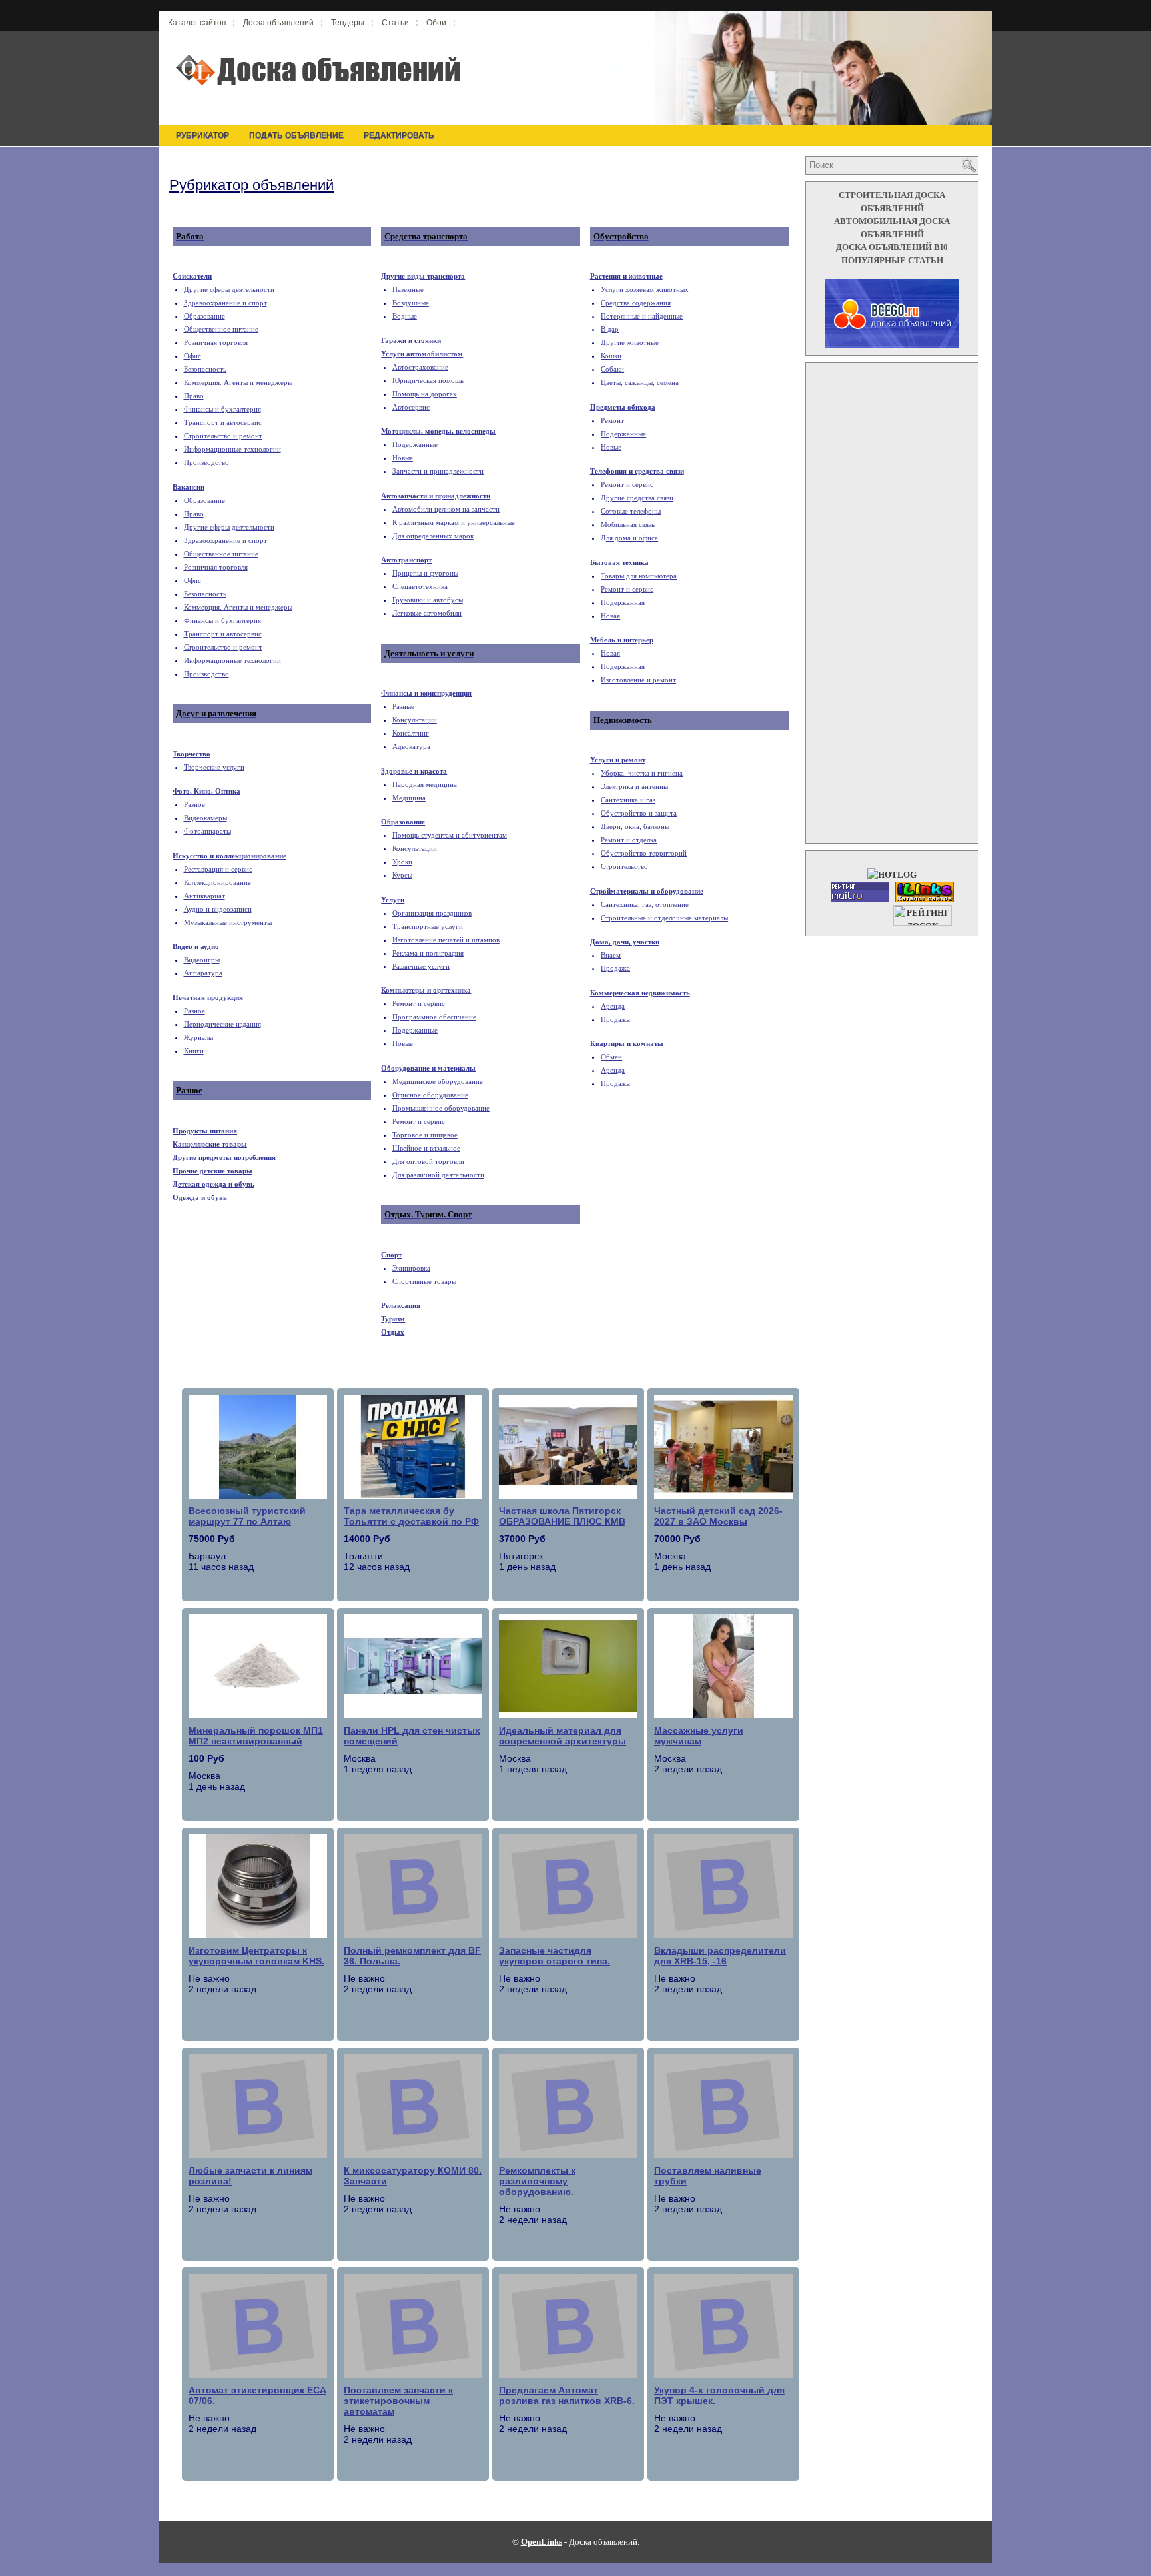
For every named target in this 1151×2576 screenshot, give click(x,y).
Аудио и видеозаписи (218, 909)
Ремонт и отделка (629, 840)
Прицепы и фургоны (425, 573)
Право (194, 396)
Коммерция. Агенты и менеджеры (238, 382)
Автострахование (420, 367)
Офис (192, 356)
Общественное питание (221, 329)
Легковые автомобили (427, 613)
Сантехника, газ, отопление (645, 904)
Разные (403, 706)
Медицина (409, 798)
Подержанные (415, 444)
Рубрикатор (202, 135)
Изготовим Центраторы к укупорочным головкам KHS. (256, 1956)
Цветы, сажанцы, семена (640, 382)
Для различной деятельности (438, 1175)
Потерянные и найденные (642, 316)
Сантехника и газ (628, 800)
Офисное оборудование (430, 1095)
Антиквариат (204, 896)
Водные (405, 316)
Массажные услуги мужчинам (699, 1736)
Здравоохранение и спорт (225, 303)
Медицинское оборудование (438, 1081)
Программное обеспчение (434, 1017)
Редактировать (399, 135)
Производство (206, 462)
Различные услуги (421, 966)
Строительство (624, 866)
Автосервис (411, 407)
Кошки (611, 356)
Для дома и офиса (629, 538)
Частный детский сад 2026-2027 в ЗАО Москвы (718, 1516)
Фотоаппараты (207, 831)
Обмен (611, 1057)
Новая (610, 616)
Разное (194, 804)
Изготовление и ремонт (638, 680)
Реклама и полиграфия (428, 953)
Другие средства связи (637, 498)
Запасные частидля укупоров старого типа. (555, 1956)
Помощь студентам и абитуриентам (450, 835)
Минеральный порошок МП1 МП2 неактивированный (256, 1736)
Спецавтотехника (420, 586)
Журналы (198, 1037)
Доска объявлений (278, 23)
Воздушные (411, 303)
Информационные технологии (232, 449)
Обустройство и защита (639, 813)
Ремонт (612, 420)
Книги (194, 1051)
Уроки (402, 862)
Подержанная (623, 602)
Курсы (402, 875)
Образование (204, 316)
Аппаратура (203, 973)
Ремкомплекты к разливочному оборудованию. (537, 2181)
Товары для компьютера (639, 576)
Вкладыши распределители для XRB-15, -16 (720, 1956)
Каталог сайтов (197, 23)
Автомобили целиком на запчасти (446, 509)
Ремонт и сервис (419, 1003)
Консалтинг (411, 733)
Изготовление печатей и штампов (446, 940)
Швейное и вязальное (426, 1148)
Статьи (395, 23)
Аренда (613, 1006)
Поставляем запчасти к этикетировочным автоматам (398, 2401)
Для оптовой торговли (428, 1161)
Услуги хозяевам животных (645, 289)
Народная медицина (425, 784)
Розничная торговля (216, 342)
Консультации (415, 720)
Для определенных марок (433, 536)
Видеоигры (202, 960)
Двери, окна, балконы (635, 826)
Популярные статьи (892, 260)
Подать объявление (296, 135)
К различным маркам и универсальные (454, 522)
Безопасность (205, 369)
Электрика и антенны (634, 786)
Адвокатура (411, 746)
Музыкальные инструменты (228, 922)
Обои (436, 23)
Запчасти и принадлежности (438, 471)
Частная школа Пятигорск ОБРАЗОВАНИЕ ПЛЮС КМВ (562, 1516)
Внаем (611, 955)
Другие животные (630, 342)
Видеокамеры (205, 818)
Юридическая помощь (428, 380)
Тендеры (348, 23)
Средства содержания (636, 303)
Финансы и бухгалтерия (222, 409)
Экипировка (411, 1268)
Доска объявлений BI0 (892, 247)
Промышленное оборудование (441, 1108)
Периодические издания (222, 1024)
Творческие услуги (214, 767)
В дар (610, 329)
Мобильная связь (628, 524)
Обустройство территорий (644, 853)
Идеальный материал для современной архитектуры (563, 1736)
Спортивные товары (424, 1281)
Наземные (408, 289)
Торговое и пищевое (425, 1135)
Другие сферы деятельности (229, 289)
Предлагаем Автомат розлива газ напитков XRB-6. (567, 2395)
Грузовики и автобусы (428, 600)
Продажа (615, 968)
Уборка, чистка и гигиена (642, 773)
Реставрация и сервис (218, 869)
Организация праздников (432, 913)
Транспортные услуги (428, 926)
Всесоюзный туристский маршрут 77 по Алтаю (247, 1516)
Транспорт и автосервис (223, 422)
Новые (403, 458)
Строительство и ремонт (223, 436)
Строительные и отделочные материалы (664, 918)
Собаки (612, 369)
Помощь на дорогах (425, 394)
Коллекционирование (217, 882)
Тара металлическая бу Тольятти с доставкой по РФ (411, 1516)
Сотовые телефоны (631, 511)
